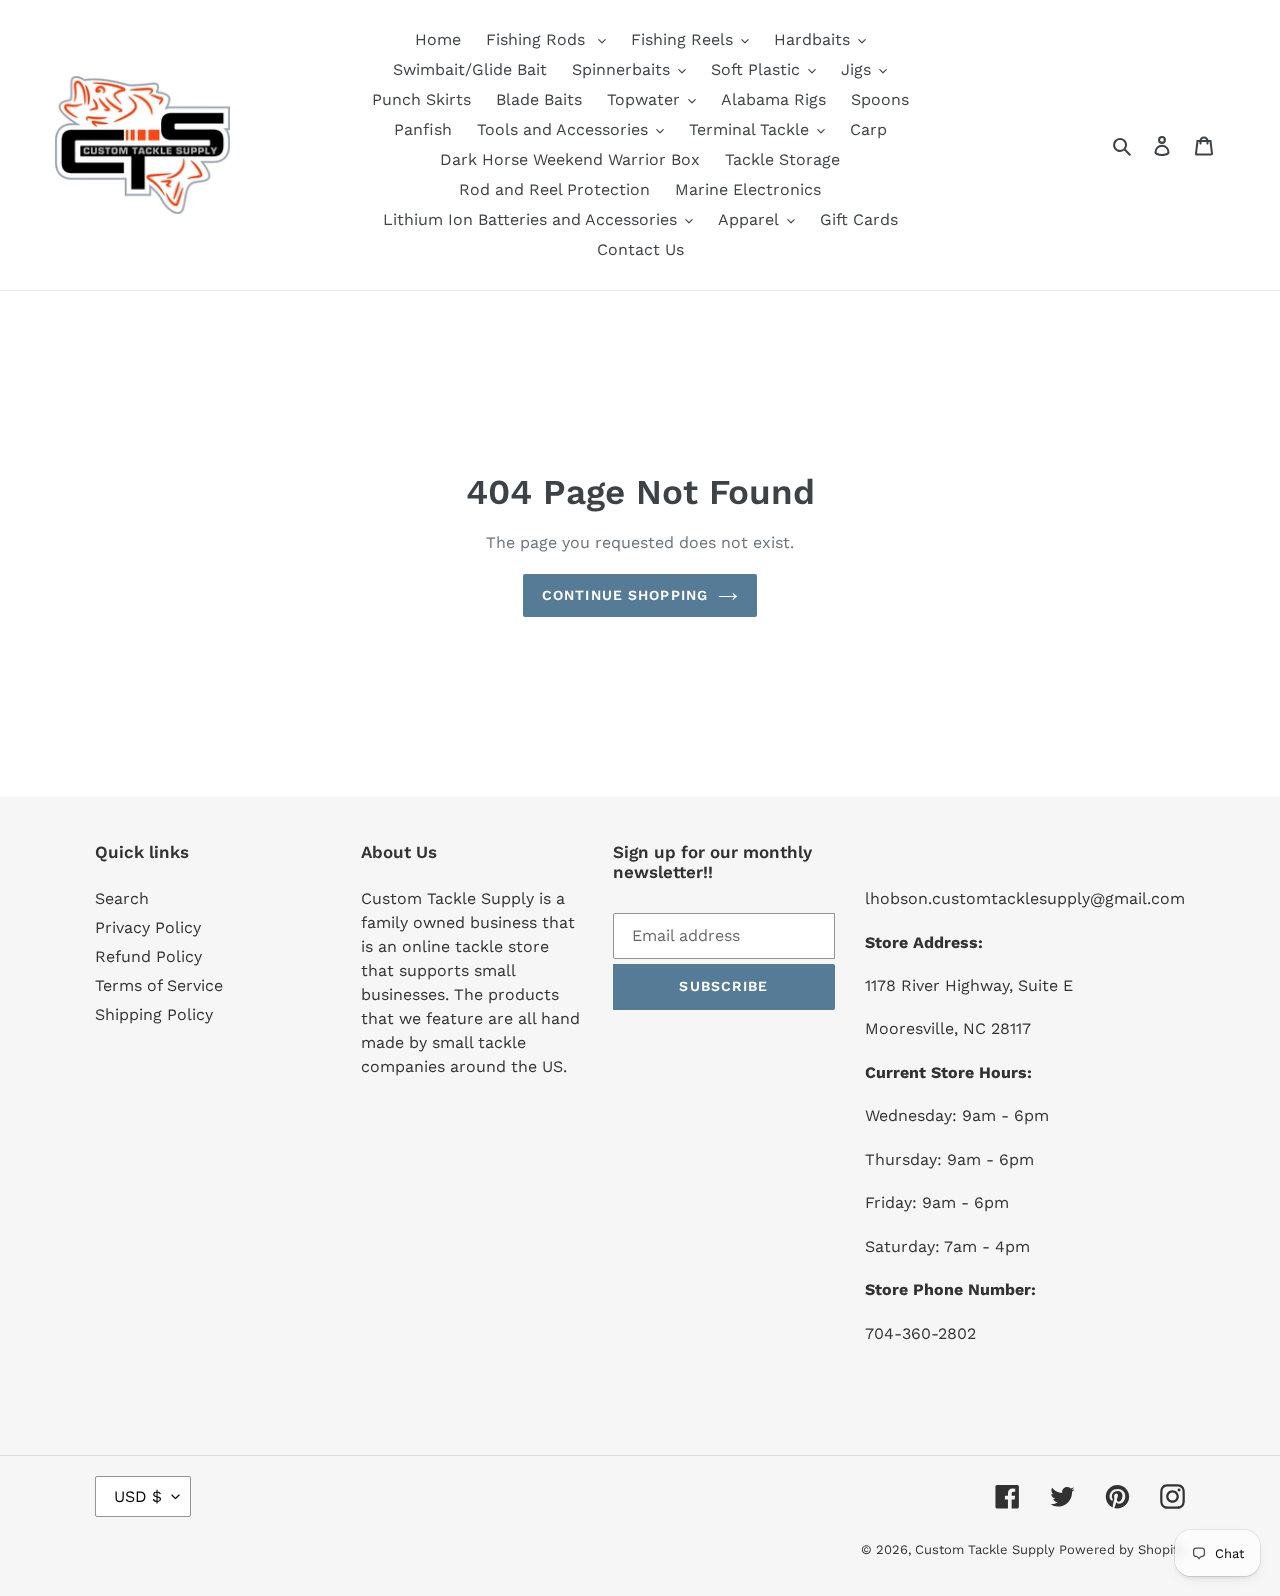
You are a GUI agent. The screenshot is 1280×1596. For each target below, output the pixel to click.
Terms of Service (159, 985)
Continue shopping (625, 595)
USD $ (138, 1496)
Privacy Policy (148, 927)
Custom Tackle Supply (987, 1549)
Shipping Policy (154, 1014)
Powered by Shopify (1122, 1549)
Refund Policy (148, 956)
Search (122, 898)
